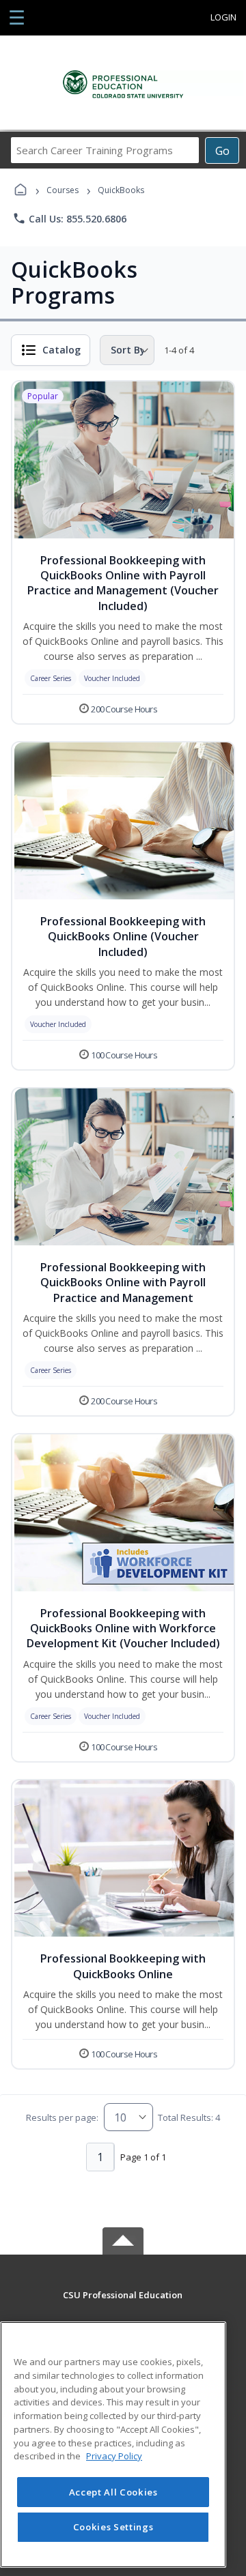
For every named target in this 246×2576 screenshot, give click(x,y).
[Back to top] (123, 2305)
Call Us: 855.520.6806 (69, 218)
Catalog (61, 350)
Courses (63, 190)
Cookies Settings (113, 2527)
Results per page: (62, 2117)
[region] (113, 2445)
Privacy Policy (114, 2456)
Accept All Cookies (113, 2492)
